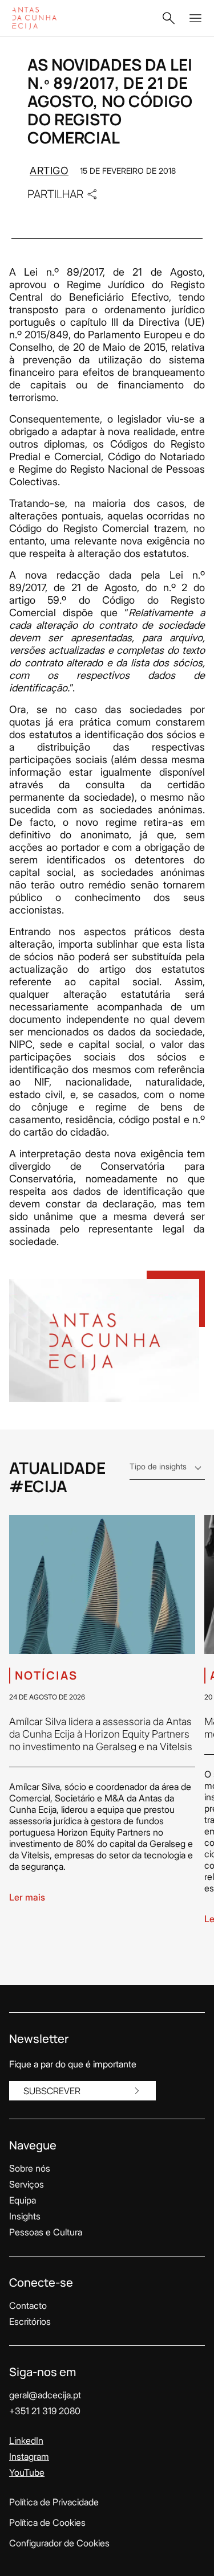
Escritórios (30, 2321)
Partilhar (55, 194)
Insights (25, 2216)
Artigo (49, 171)
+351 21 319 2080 (45, 2411)
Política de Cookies (47, 2522)
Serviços (27, 2184)
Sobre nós (30, 2168)
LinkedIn (26, 2440)
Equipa (23, 2200)
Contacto (28, 2305)
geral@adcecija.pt (45, 2395)
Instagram (29, 2456)
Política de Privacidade (54, 2502)
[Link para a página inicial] (46, 18)
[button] (168, 18)
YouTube (27, 2472)
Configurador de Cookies (59, 2543)
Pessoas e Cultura (46, 2232)
